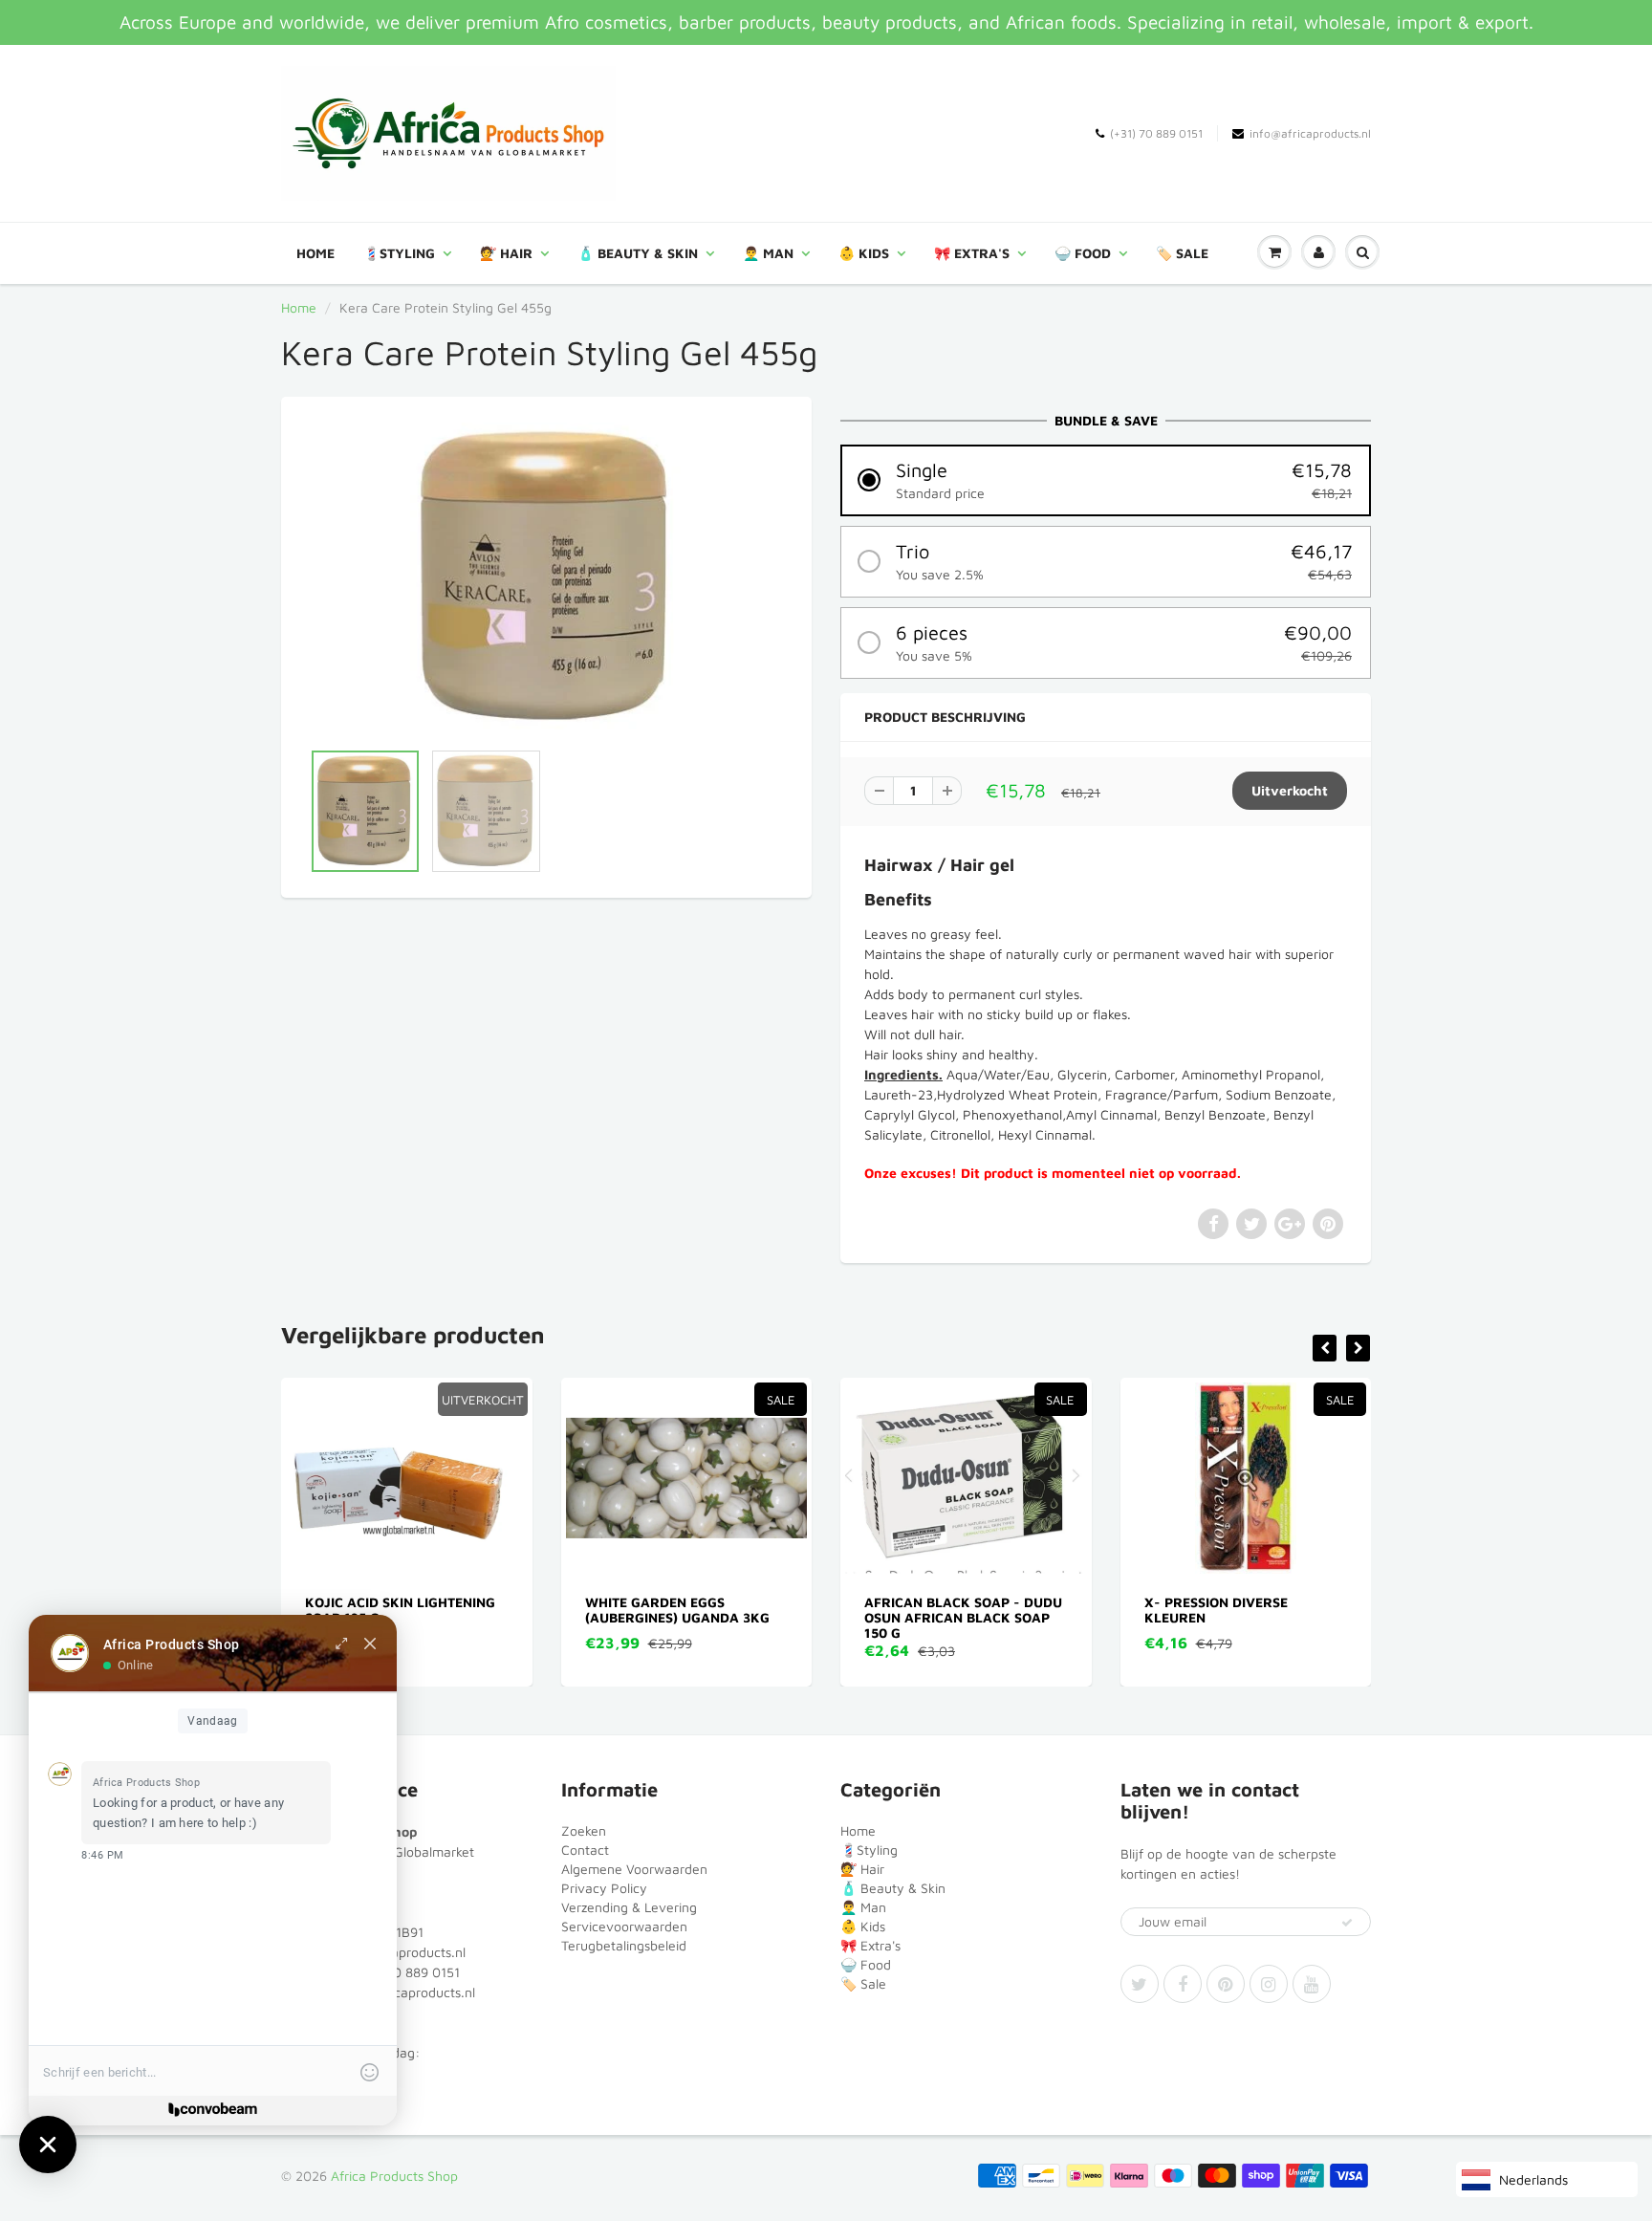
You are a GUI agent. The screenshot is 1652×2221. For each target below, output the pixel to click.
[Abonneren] (1347, 1923)
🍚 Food (1083, 253)
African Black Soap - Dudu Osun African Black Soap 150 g (719, 1617)
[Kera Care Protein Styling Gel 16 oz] (546, 577)
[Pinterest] (1226, 1984)
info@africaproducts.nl (1310, 133)
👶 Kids (864, 253)
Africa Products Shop (394, 2176)
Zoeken (584, 1830)
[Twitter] (1140, 1984)
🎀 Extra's (972, 253)
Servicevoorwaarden (624, 1926)
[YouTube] (1312, 1984)
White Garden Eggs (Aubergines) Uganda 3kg (433, 1610)
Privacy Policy (604, 1888)
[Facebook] (1183, 1984)
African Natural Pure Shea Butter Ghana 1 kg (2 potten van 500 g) (1281, 1617)
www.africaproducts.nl (407, 1992)
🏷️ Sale (1182, 253)
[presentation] (1325, 1348)
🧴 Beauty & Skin (638, 253)
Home (315, 253)
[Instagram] (1269, 1984)
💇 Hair (506, 253)
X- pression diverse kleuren (971, 1610)
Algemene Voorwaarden (634, 1869)
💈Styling (399, 253)
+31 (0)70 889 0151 (401, 1972)
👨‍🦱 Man (768, 253)
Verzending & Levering (629, 1907)
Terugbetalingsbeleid (624, 1945)
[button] (1106, 480)
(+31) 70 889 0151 (1156, 133)
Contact (585, 1850)
